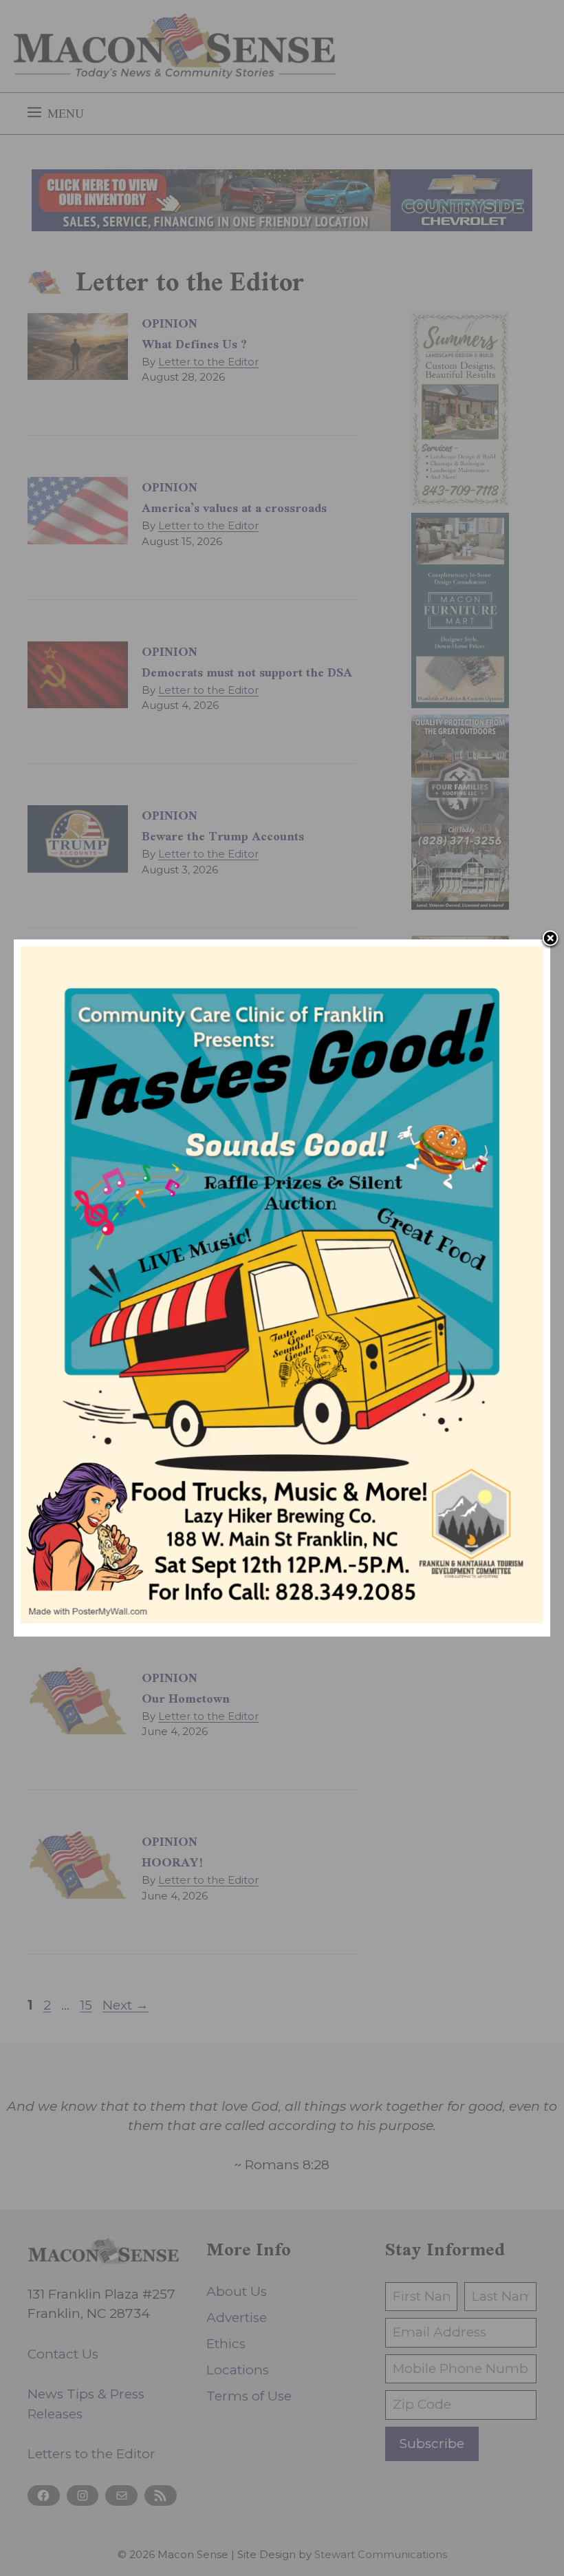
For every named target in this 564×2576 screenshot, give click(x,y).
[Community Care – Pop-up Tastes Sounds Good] (282, 1619)
